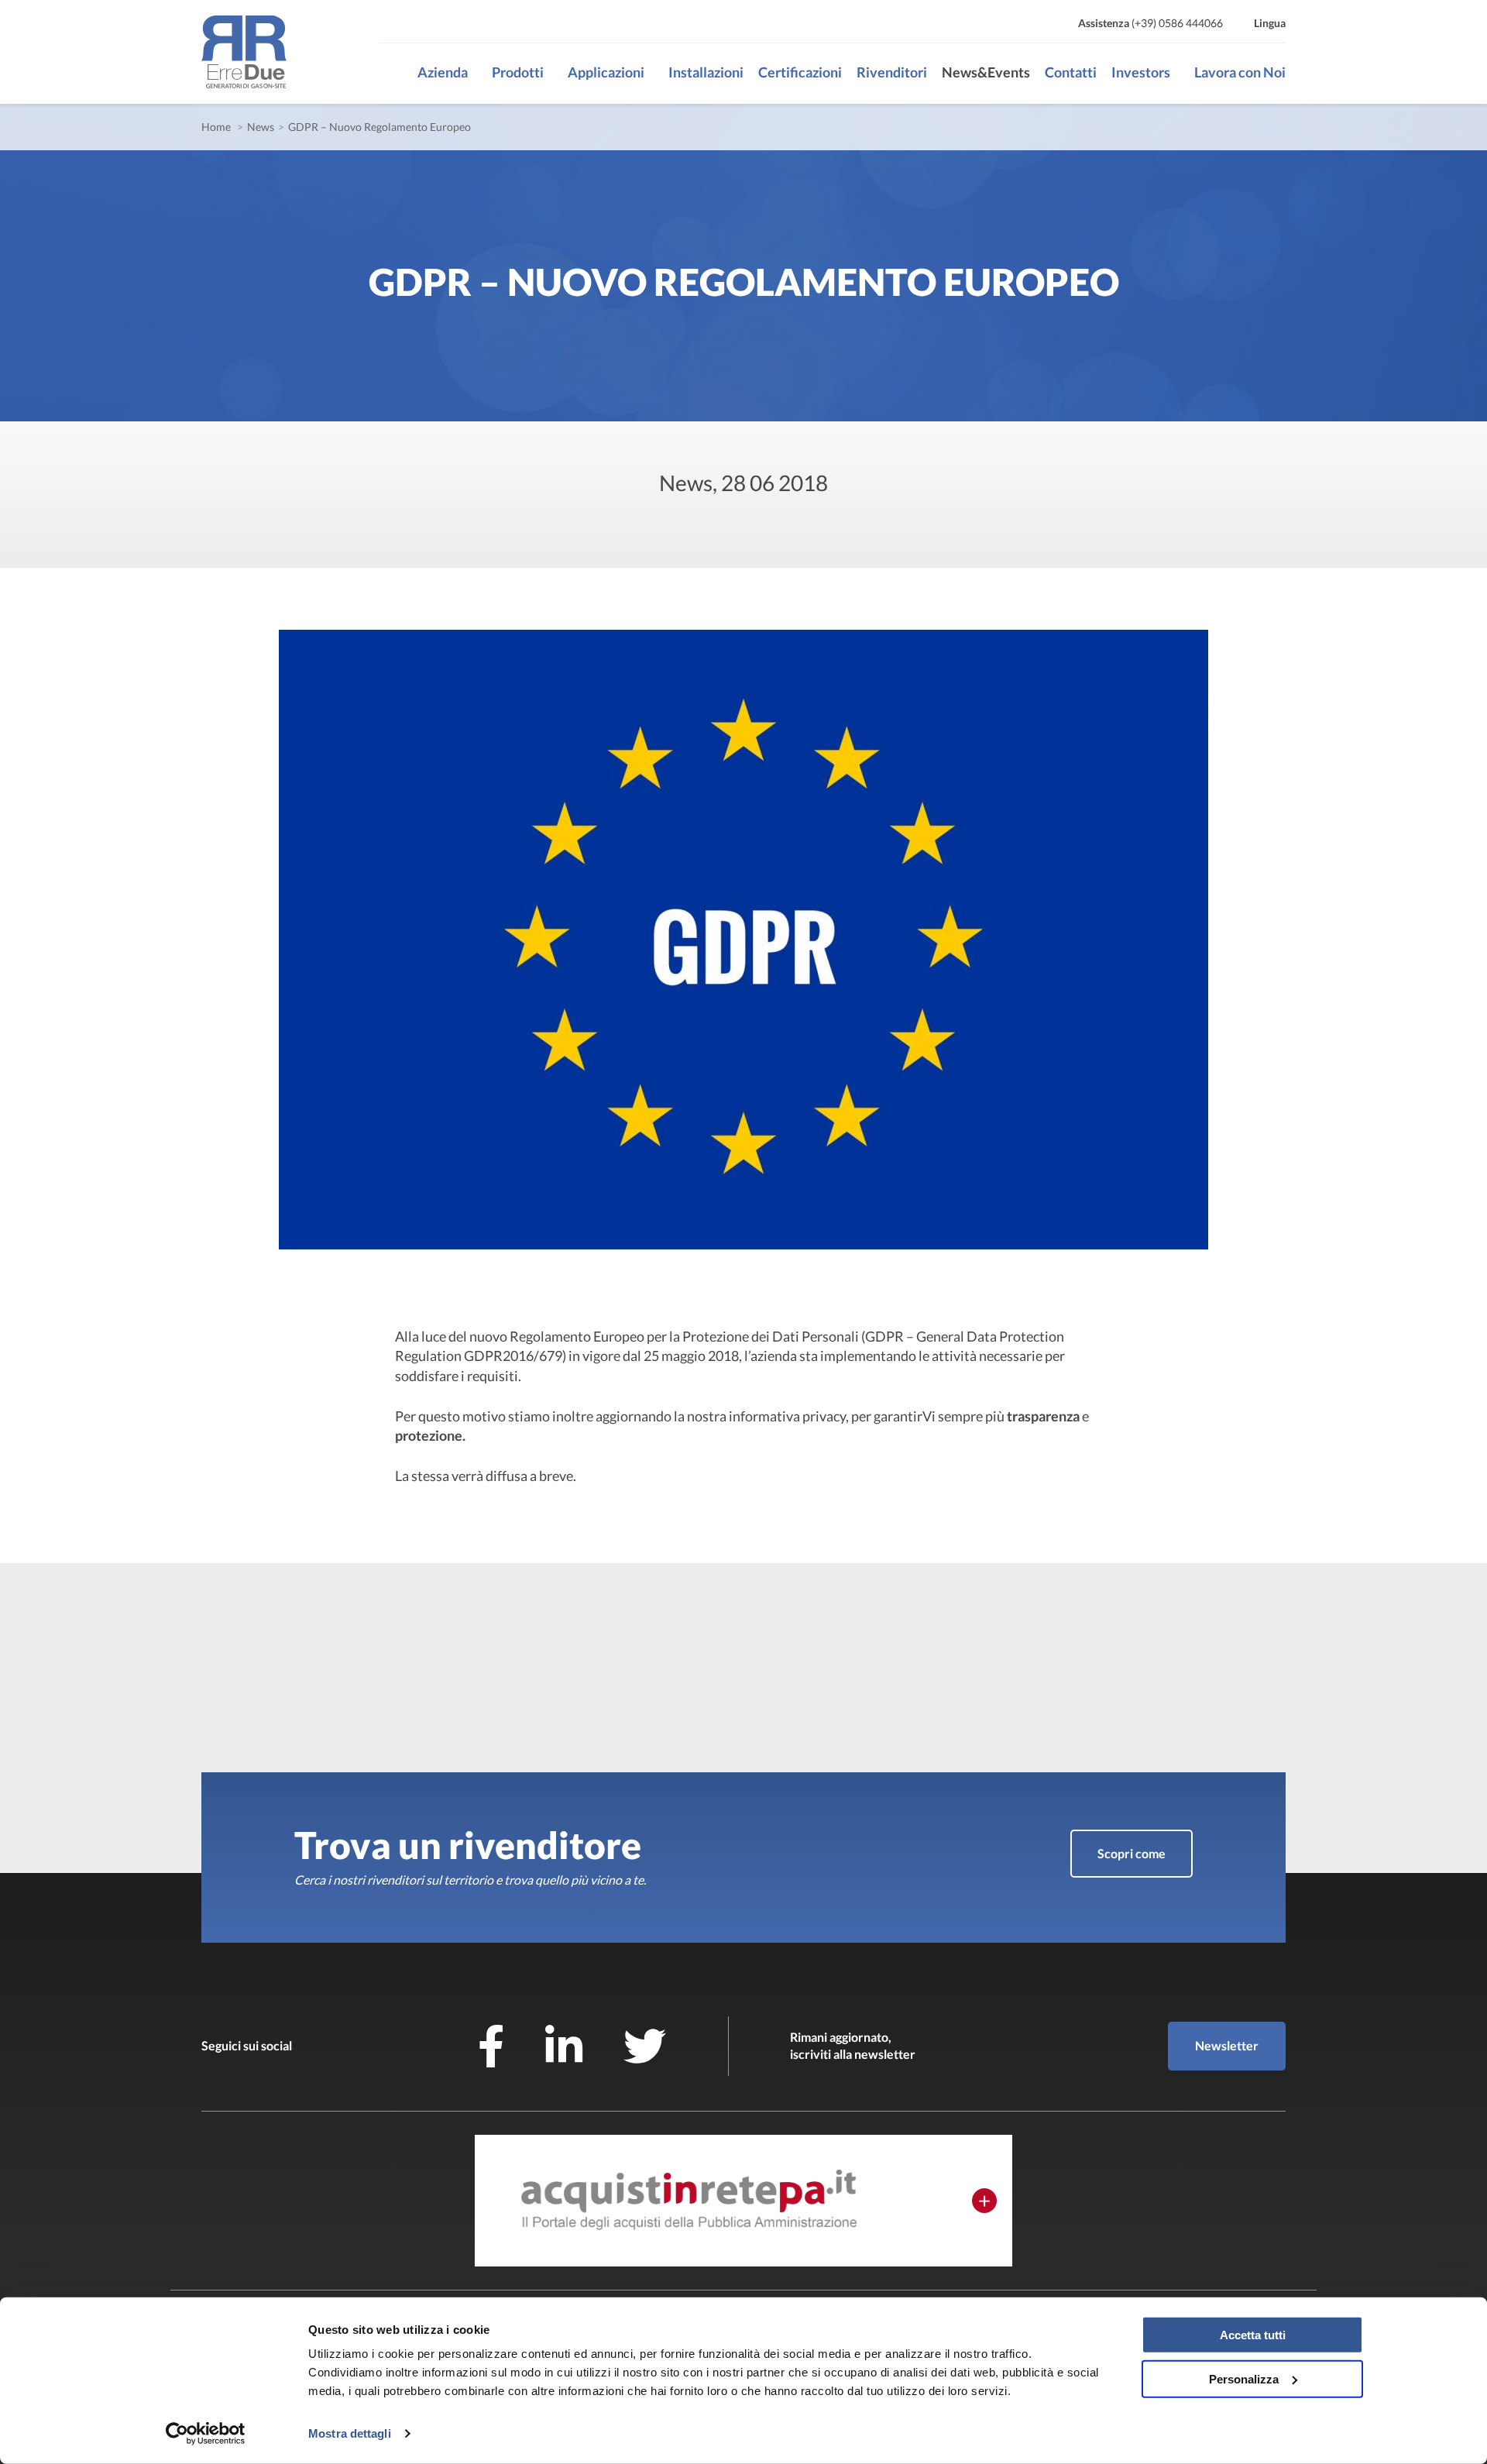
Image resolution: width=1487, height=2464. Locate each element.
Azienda (443, 72)
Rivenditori (892, 72)
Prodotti (518, 72)
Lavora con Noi (1240, 72)
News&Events (986, 72)
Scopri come (1132, 1853)
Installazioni (706, 72)
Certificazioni (800, 72)
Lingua (1270, 23)
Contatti (1071, 72)
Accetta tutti (1253, 2335)
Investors (1141, 72)
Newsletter (1227, 2045)
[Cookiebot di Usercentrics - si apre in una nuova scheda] (206, 2434)
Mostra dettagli (350, 2433)
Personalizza (1244, 2378)
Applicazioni (606, 72)
